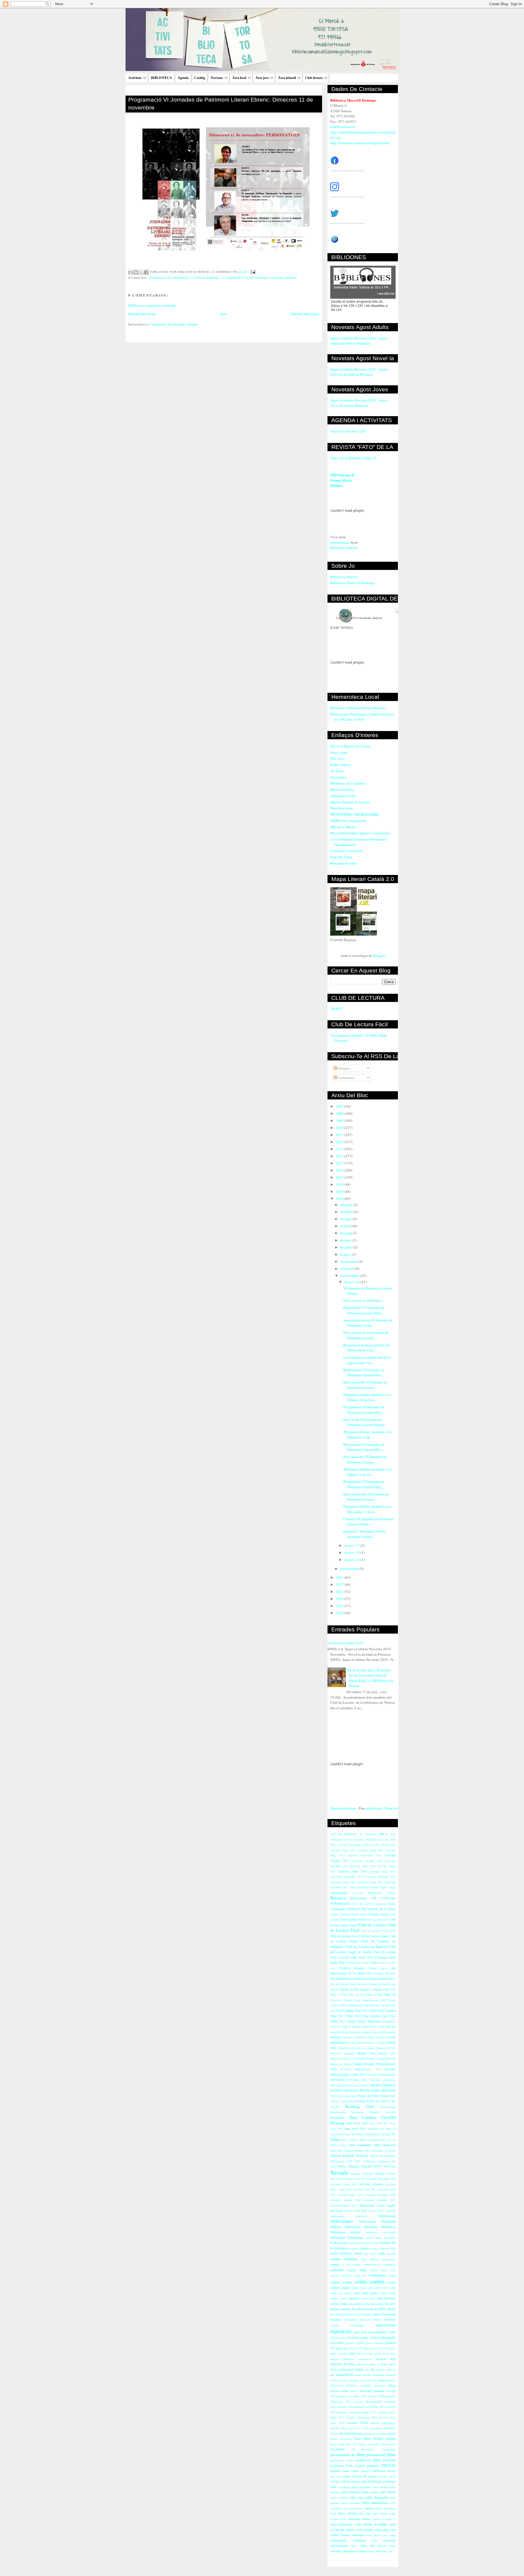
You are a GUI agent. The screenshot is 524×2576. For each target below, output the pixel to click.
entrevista (390, 2319)
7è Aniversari (368, 1834)
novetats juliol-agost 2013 (361, 2417)
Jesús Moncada (387, 2027)
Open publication (343, 1808)
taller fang (357, 2497)
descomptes (378, 2304)
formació (375, 2337)
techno (334, 2519)
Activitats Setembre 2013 (380, 1877)
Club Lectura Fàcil (353, 1919)
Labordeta (379, 2037)
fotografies (337, 2343)
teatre (392, 2513)
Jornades (336, 2037)
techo (343, 2519)
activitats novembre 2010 (380, 2195)
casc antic (370, 2253)
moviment (380, 2385)
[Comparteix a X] (141, 272)
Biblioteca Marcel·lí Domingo (352, 583)
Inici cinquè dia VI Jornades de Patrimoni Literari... (366, 1497)
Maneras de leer (386, 2048)
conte (356, 2293)
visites (334, 2535)
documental (388, 2314)
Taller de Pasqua (369, 2140)
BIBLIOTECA (161, 78)
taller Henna (380, 2487)
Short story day (347, 2134)
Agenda (183, 78)
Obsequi (342, 2085)
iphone (392, 2364)
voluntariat (338, 2540)
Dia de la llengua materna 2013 (376, 1979)
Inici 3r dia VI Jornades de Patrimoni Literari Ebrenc (364, 1422)
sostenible (365, 2487)
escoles (334, 2325)
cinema (335, 2264)
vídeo (364, 2546)
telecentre (354, 2519)
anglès (392, 2205)
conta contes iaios (363, 2288)
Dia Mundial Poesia (343, 1979)
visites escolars (352, 2535)
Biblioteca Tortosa (344, 548)
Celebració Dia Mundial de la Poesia (371, 1909)
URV (358, 2161)
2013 (340, 1149)
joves (334, 2369)
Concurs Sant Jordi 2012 (356, 1957)
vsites (354, 2546)
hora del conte (365, 2353)
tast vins (365, 2513)
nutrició (375, 2423)
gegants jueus (364, 2343)
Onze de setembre (358, 2085)
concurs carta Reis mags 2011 (349, 2275)
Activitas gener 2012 (352, 1871)
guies (352, 2353)
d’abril (346, 1226)
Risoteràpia (337, 2118)
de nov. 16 (352, 1282)
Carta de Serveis (362, 1904)
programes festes (342, 2466)
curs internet (386, 2298)
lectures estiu (384, 2370)
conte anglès (370, 2293)
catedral (391, 2253)
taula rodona (380, 2513)
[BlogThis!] (136, 272)
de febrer (347, 1212)
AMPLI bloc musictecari (348, 821)
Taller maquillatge (360, 2145)
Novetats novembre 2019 (345, 1643)
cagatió (355, 2248)
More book (393, 1808)
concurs (337, 2270)
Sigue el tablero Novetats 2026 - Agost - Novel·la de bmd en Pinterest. (360, 372)
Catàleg (200, 78)
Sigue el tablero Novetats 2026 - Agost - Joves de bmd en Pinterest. (360, 403)
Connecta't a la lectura (347, 851)
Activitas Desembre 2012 (353, 1845)
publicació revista (384, 2471)
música (335, 2391)
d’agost (346, 1254)
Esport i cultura (371, 1989)
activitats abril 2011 (354, 2179)
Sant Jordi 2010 (357, 2123)
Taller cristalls (350, 2140)
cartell (358, 2253)
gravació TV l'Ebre (358, 2348)
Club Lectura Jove (377, 1920)
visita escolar (375, 2524)
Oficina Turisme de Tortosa (350, 802)
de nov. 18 (352, 1552)
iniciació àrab (386, 2359)
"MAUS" (337, 1008)
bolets (370, 2238)
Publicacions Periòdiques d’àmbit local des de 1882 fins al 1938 (362, 717)
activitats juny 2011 (365, 2189)
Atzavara (358, 1893)
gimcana (379, 2343)
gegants (350, 2343)
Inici (224, 314)
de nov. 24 (352, 1560)
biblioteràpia (356, 2238)
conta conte (341, 2282)
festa (356, 2332)
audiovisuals (337, 2216)
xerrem (363, 2551)
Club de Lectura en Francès (366, 1947)
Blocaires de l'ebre (344, 863)
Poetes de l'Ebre (369, 2096)
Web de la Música (343, 827)
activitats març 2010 (350, 2195)
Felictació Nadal (341, 2000)
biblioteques (338, 2238)
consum (391, 2275)
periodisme (376, 2428)
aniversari (337, 2210)
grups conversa (339, 2353)
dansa (359, 2304)
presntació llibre (368, 2460)
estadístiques (357, 2325)
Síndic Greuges (382, 2134)
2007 (340, 1106)
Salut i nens (339, 752)
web (372, 2546)
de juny (346, 1240)
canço (375, 2248)
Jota (370, 2037)
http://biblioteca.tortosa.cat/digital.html (360, 143)
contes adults (388, 2293)
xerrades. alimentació (344, 2551)
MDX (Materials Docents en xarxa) (352, 2048)
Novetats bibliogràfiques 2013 (361, 2069)
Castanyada (338, 1909)
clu (348, 2264)
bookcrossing (339, 2243)
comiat (356, 2264)
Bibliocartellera (342, 789)
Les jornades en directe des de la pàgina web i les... (367, 1360)
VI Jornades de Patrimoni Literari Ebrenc (260, 278)
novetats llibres (358, 2423)
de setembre (349, 1261)
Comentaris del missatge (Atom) (174, 324)
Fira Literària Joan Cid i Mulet (357, 2011)
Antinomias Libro (343, 796)
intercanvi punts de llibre (372, 2364)
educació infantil (370, 2320)
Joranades (356, 2032)
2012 (340, 1142)
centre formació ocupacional (378, 2259)
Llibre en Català (376, 2043)
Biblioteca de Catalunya (348, 783)
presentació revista (342, 2460)
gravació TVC (378, 2348)
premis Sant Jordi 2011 (344, 2444)
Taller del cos (388, 2140)
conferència (377, 2275)
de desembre (350, 1569)
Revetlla (391, 2112)
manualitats (345, 2374)
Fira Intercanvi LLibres (377, 2005)
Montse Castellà (376, 2059)
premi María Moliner (369, 2439)
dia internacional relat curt (346, 2314)
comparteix (389, 2264)
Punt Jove (337, 758)
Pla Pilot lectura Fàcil (343, 2096)
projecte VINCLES (381, 2465)
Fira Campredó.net (352, 2005)
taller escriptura (340, 2498)
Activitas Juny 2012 (343, 1850)
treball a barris (382, 2519)
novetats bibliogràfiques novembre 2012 (361, 2407)
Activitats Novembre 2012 (346, 1877)
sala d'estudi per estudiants (379, 2481)
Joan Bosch (337, 2032)
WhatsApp (390, 2166)
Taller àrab (337, 2151)
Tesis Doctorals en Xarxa (381, 2151)
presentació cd (342, 2449)
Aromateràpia (339, 1893)
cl (343, 2264)
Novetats (217, 78)
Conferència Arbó (358, 1963)
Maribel (362, 2053)
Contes (373, 1963)
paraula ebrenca (340, 2428)
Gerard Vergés (357, 2021)
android (381, 2205)
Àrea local (239, 78)
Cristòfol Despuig (351, 1968)
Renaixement (338, 2112)
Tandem (349, 2151)
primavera (389, 2460)
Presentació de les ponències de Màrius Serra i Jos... (367, 1348)
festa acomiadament (374, 2332)
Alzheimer (363, 1887)
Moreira (391, 2059)
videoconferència (341, 2524)
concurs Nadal (357, 2270)
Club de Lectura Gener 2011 (378, 1931)
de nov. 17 (352, 1545)
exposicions (386, 2325)
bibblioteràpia (387, 2216)
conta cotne (381, 2288)
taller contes (370, 2492)
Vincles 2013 (371, 2166)
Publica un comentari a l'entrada (152, 305)
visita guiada (364, 2530)
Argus (392, 1887)
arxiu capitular (387, 2211)
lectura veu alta (365, 2369)
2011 (340, 1135)
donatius (336, 2319)
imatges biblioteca (342, 2359)
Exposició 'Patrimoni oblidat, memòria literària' (365, 1534)
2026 (340, 1613)
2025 (340, 1606)
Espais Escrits (349, 1989)
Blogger (379, 956)
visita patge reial (385, 2530)
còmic (351, 2304)
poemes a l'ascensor (375, 2433)
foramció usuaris (358, 2337)
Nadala (358, 2064)
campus (365, 2248)
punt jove (336, 2476)
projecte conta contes (345, 2471)
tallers (370, 2508)
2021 (340, 1577)
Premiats (360, 2101)
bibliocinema (367, 2221)
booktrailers (356, 2243)
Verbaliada (369, 2161)
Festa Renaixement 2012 (370, 2000)
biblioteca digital (345, 2232)
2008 (340, 1113)
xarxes (382, 2546)
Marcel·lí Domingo (342, 2053)
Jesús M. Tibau (341, 857)
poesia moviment (341, 2439)
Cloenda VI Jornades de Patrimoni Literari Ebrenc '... (368, 1522)
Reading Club (360, 2106)
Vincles (354, 2166)
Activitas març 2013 (383, 1871)
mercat (383, 2380)
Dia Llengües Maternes (382, 1973)
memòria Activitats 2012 (363, 2380)
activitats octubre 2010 (345, 2200)
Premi (384, 2096)
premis (391, 2438)
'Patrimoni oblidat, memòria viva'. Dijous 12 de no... (368, 1472)
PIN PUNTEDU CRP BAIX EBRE (355, 814)
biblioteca (388, 2227)
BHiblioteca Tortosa (382, 1893)
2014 (340, 1156)
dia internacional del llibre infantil (374, 2309)
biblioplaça (371, 2227)
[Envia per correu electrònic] (131, 272)
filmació (335, 2338)
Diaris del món (358, 1984)
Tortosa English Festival (349, 2155)
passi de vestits (359, 2428)
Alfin (353, 1887)
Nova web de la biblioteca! (363, 1300)
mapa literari (363, 2375)
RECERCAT (383, 2101)
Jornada (367, 2032)
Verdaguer (383, 2161)
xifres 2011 (388, 2551)
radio (347, 2476)
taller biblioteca (351, 2492)
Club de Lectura (372, 1925)
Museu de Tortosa (341, 2064)
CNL (374, 1898)
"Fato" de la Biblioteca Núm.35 (353, 458)
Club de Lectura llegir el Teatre (363, 1949)
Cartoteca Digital (385, 1904)
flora (343, 2338)
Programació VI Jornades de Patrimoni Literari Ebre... (364, 1310)
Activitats (135, 78)
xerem (392, 2546)
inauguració (365, 2359)
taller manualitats (375, 2503)
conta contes (370, 2281)
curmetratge (368, 2298)
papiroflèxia (389, 2423)
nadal (345, 2391)
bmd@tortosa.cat (343, 127)
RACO (371, 2101)
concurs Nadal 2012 (382, 2270)
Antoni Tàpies (379, 1887)
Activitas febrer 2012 (362, 1866)
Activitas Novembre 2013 (365, 1855)
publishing (374, 1808)
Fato (386, 1989)
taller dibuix (388, 2492)
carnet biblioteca (341, 2253)
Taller (335, 2139)
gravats (392, 2348)
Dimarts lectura (378, 1984)
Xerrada (339, 2172)
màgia (392, 2385)
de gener (347, 1205)
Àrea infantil (287, 78)
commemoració (372, 2264)
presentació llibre (381, 2454)
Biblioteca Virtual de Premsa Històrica (358, 708)
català (381, 2253)
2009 (340, 1120)
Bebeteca (338, 1898)
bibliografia (388, 2221)
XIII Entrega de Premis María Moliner (342, 480)
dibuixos (367, 2314)
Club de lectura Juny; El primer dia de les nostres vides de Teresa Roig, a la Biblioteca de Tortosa (369, 1678)
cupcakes (354, 2298)
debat (367, 2304)
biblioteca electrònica (381, 2232)
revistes (335, 2481)
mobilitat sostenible (359, 2385)
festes (392, 2332)
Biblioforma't (358, 1898)
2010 (340, 1128)
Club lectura (314, 78)
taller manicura (351, 2503)
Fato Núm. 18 (350, 1995)
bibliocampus (342, 2221)
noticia (354, 2391)
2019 (340, 1191)
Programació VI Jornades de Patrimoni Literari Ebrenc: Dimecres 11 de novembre (221, 103)
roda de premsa (351, 2481)
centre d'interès (344, 2259)
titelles (366, 2519)
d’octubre (348, 1268)
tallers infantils (348, 2513)
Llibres (391, 2043)
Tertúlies (359, 2151)
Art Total (337, 771)
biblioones (353, 2227)
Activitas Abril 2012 (366, 1839)
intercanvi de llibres (343, 2364)
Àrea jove (262, 78)
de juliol (347, 1247)
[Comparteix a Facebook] (146, 272)
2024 (340, 1599)
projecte (360, 2466)
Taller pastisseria (385, 2145)
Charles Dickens (340, 1914)
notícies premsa (372, 2391)
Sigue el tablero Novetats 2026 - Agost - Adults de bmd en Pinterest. (360, 341)
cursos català (338, 2304)
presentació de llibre (348, 2454)
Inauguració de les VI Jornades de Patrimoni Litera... (368, 1323)
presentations (340, 542)
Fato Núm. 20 (387, 1994)
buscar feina (371, 2243)
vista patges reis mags (381, 2535)
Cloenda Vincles (379, 1914)
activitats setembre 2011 (380, 2200)
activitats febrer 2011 (344, 2184)
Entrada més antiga (305, 314)
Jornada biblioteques (384, 2032)
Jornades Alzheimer (354, 2037)
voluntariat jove (365, 2540)
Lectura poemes (357, 2043)
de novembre (350, 1276)
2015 (340, 1163)
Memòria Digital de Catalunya (348, 2059)
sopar (354, 2487)
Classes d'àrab (359, 1914)
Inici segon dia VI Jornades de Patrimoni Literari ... (365, 1385)
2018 (340, 1184)
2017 (340, 1177)
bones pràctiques (385, 2238)
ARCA (383, 1834)
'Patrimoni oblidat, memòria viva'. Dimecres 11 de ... (368, 1435)
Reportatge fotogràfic (366, 2112)
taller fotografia (377, 2497)
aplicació (350, 2211)
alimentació (367, 2205)
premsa (392, 2444)
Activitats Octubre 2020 (348, 431)
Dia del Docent (340, 1984)
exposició (341, 2331)
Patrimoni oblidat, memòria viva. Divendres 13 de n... (368, 1509)
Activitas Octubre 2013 (367, 1861)
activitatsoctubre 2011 (344, 2205)
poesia (392, 2433)
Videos (342, 2166)
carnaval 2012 (388, 2248)
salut (333, 2487)
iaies (393, 2353)
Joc (347, 2032)
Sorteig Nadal (364, 2134)
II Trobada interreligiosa (363, 2027)
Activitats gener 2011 (343, 1882)
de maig (347, 1233)
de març (346, 1219)
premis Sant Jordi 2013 (373, 2444)
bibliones (336, 2227)
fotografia (389, 2337)
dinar (377, 2314)
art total (362, 2210)
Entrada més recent (142, 314)
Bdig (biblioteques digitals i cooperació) (360, 833)
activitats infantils (371, 2184)
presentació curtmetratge (379, 2449)
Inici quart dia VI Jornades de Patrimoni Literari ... (365, 1459)
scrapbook (344, 2487)
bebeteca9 (361, 2216)
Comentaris (346, 1078)
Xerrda (379, 2173)
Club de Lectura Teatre (374, 1936)
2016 (340, 1170)
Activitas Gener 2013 (383, 1845)
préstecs (366, 2471)
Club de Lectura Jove (344, 1936)
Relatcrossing (388, 2107)
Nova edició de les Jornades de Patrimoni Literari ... (366, 1335)
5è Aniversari (348, 1834)
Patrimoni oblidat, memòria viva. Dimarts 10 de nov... (368, 1397)
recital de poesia (365, 2476)
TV (394, 2134)
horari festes (382, 2353)
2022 (340, 1584)
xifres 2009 (374, 2551)
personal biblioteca (351, 2433)
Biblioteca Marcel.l (345, 577)
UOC (350, 2161)
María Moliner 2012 (382, 2053)
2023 (340, 1592)
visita (358, 2524)
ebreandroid (351, 2320)
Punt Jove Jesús (342, 808)
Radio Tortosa (341, 765)
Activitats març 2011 (370, 1882)
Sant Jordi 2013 (355, 2129)
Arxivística (338, 777)
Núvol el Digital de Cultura (350, 746)
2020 (340, 1199)
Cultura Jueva (378, 1968)
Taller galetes (338, 2145)
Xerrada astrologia (362, 2173)
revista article (387, 2476)
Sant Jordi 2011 (379, 2123)
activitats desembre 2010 (381, 2179)
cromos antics (339, 2298)
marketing (378, 2375)
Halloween (374, 2021)
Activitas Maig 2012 (370, 1850)
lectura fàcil (346, 2369)
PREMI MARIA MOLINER (378, 2090)
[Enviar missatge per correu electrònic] (252, 272)
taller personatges (353, 2508)
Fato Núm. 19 (368, 1995)
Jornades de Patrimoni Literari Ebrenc (184, 278)
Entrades (344, 1068)
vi (395, 2519)
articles (373, 2211)
